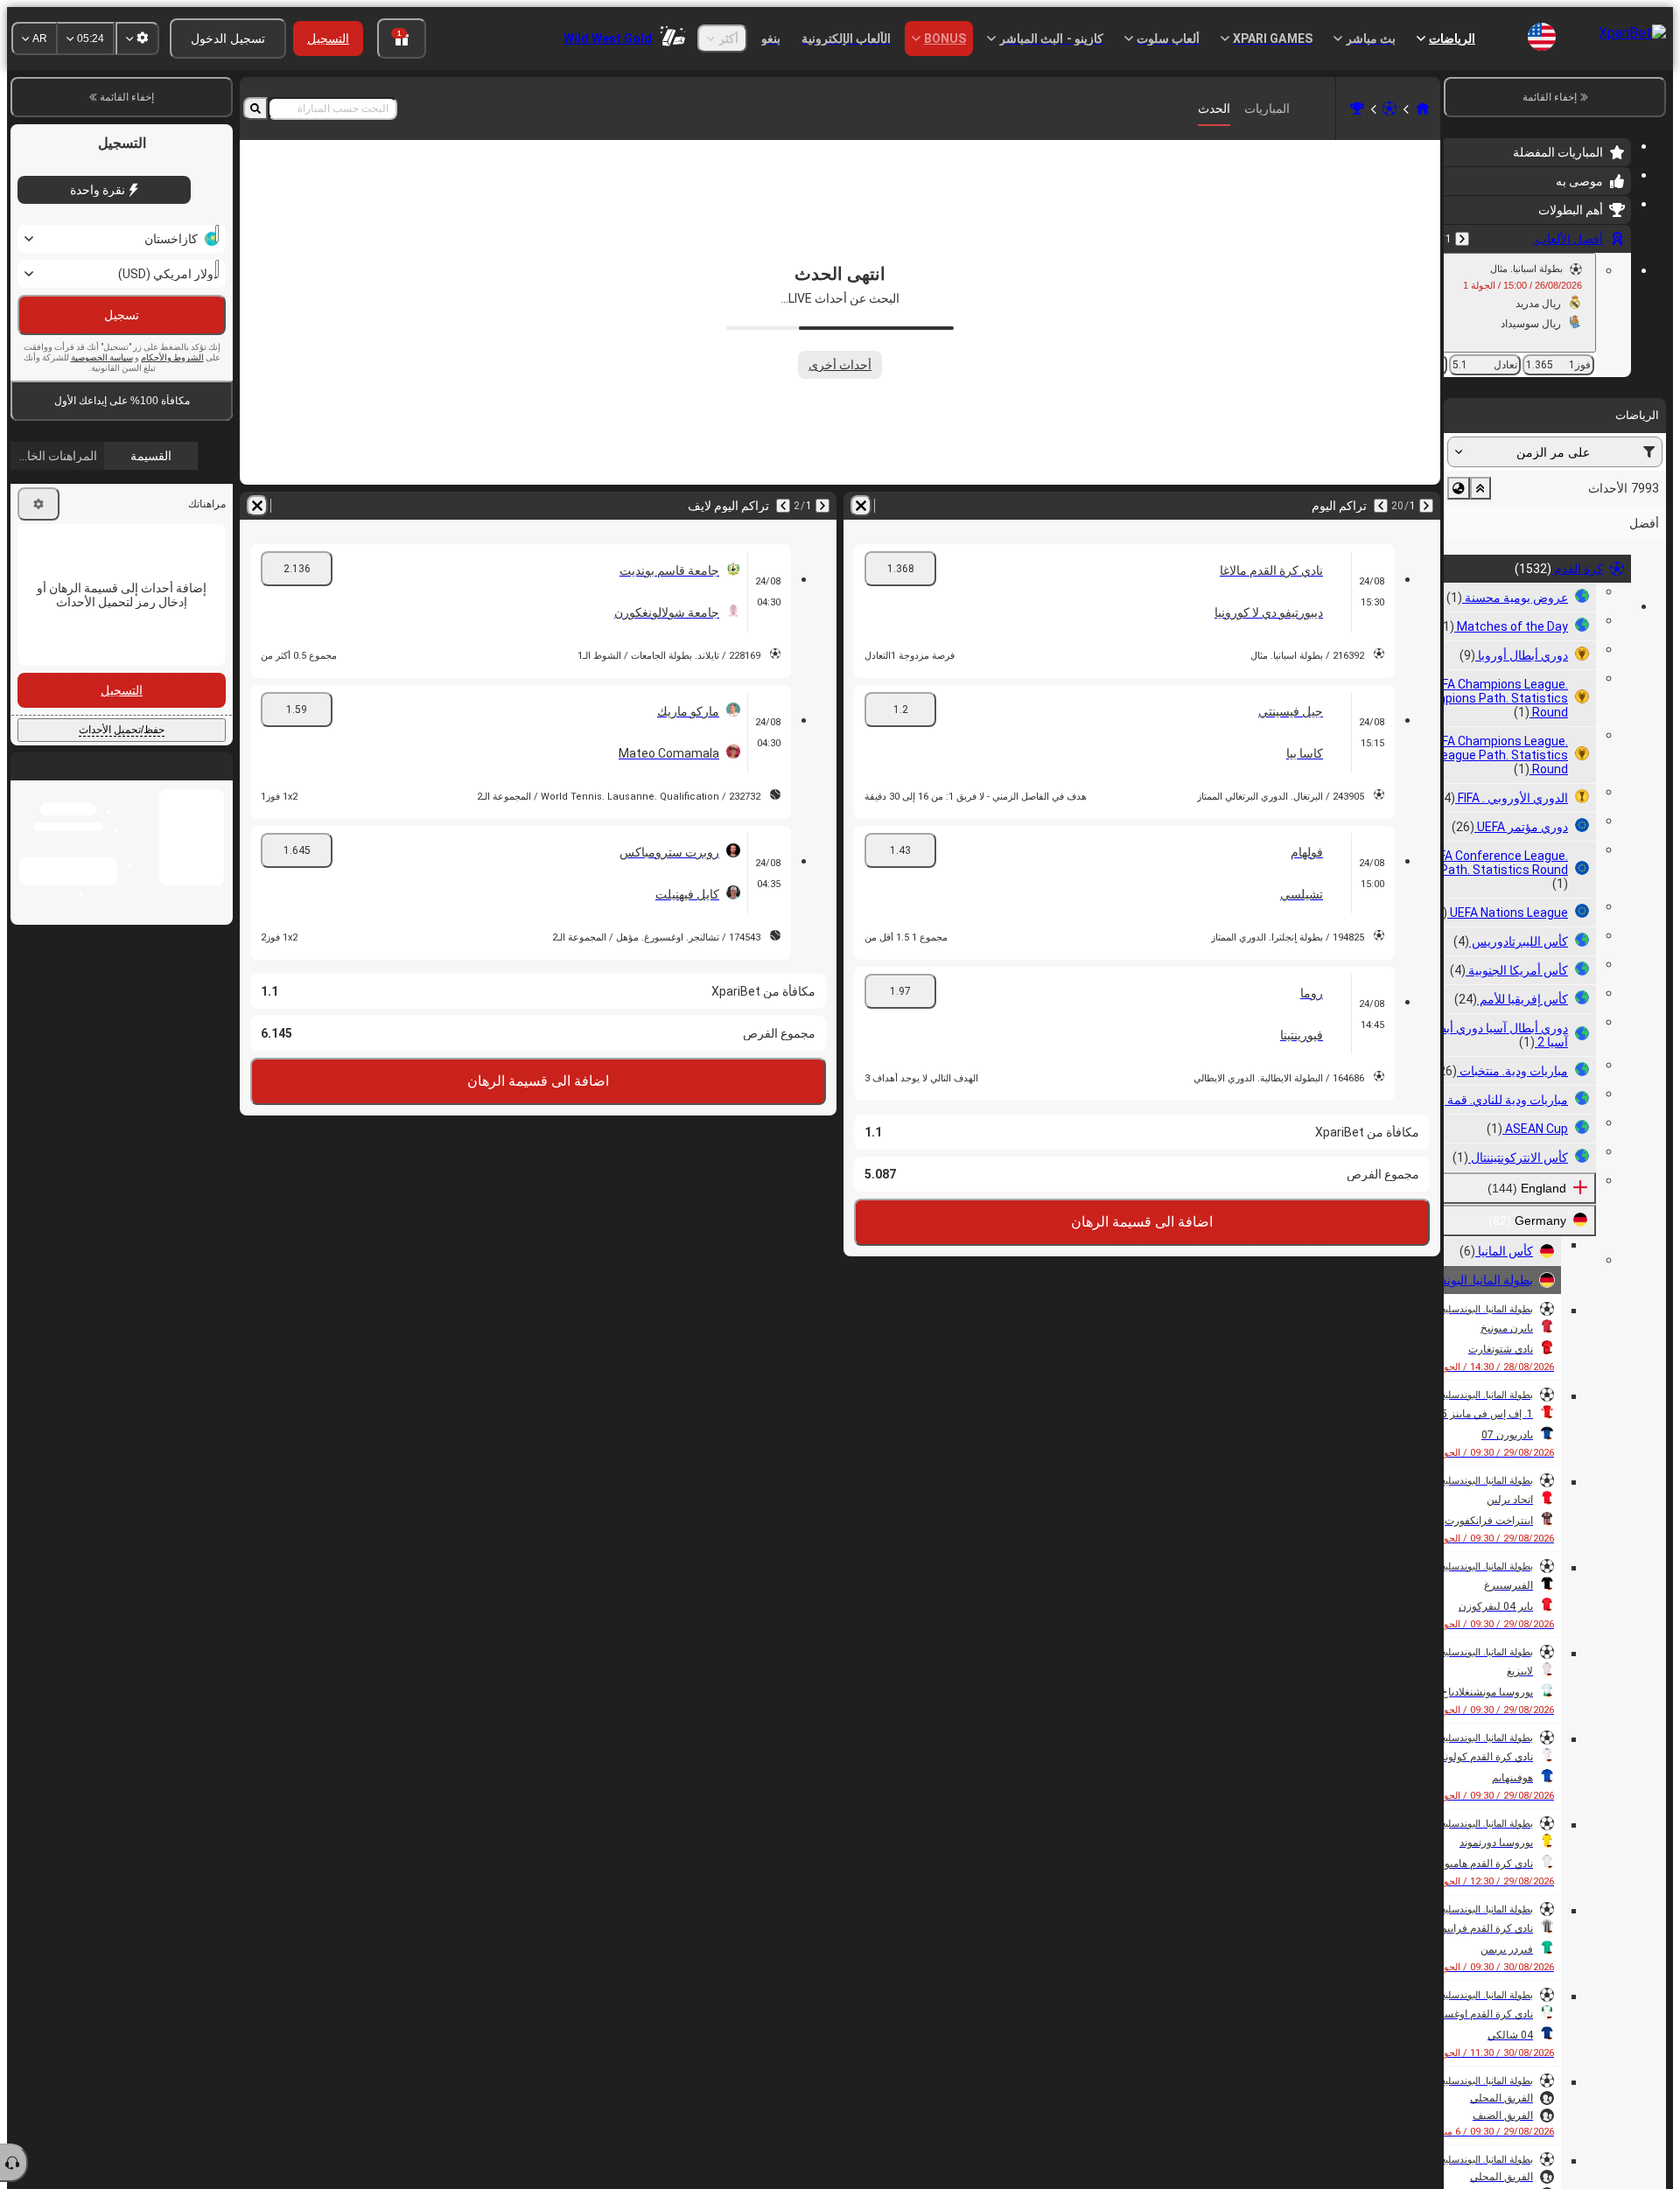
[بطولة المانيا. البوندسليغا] (1357, 108)
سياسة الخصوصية (102, 357)
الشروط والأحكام (172, 357)
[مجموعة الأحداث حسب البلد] (1459, 488)
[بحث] (255, 108)
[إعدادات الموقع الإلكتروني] (137, 38)
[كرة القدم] (1389, 108)
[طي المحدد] (1480, 488)
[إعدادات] (38, 504)
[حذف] (861, 506)
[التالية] (1381, 506)
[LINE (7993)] (1423, 108)
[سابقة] (1462, 239)
